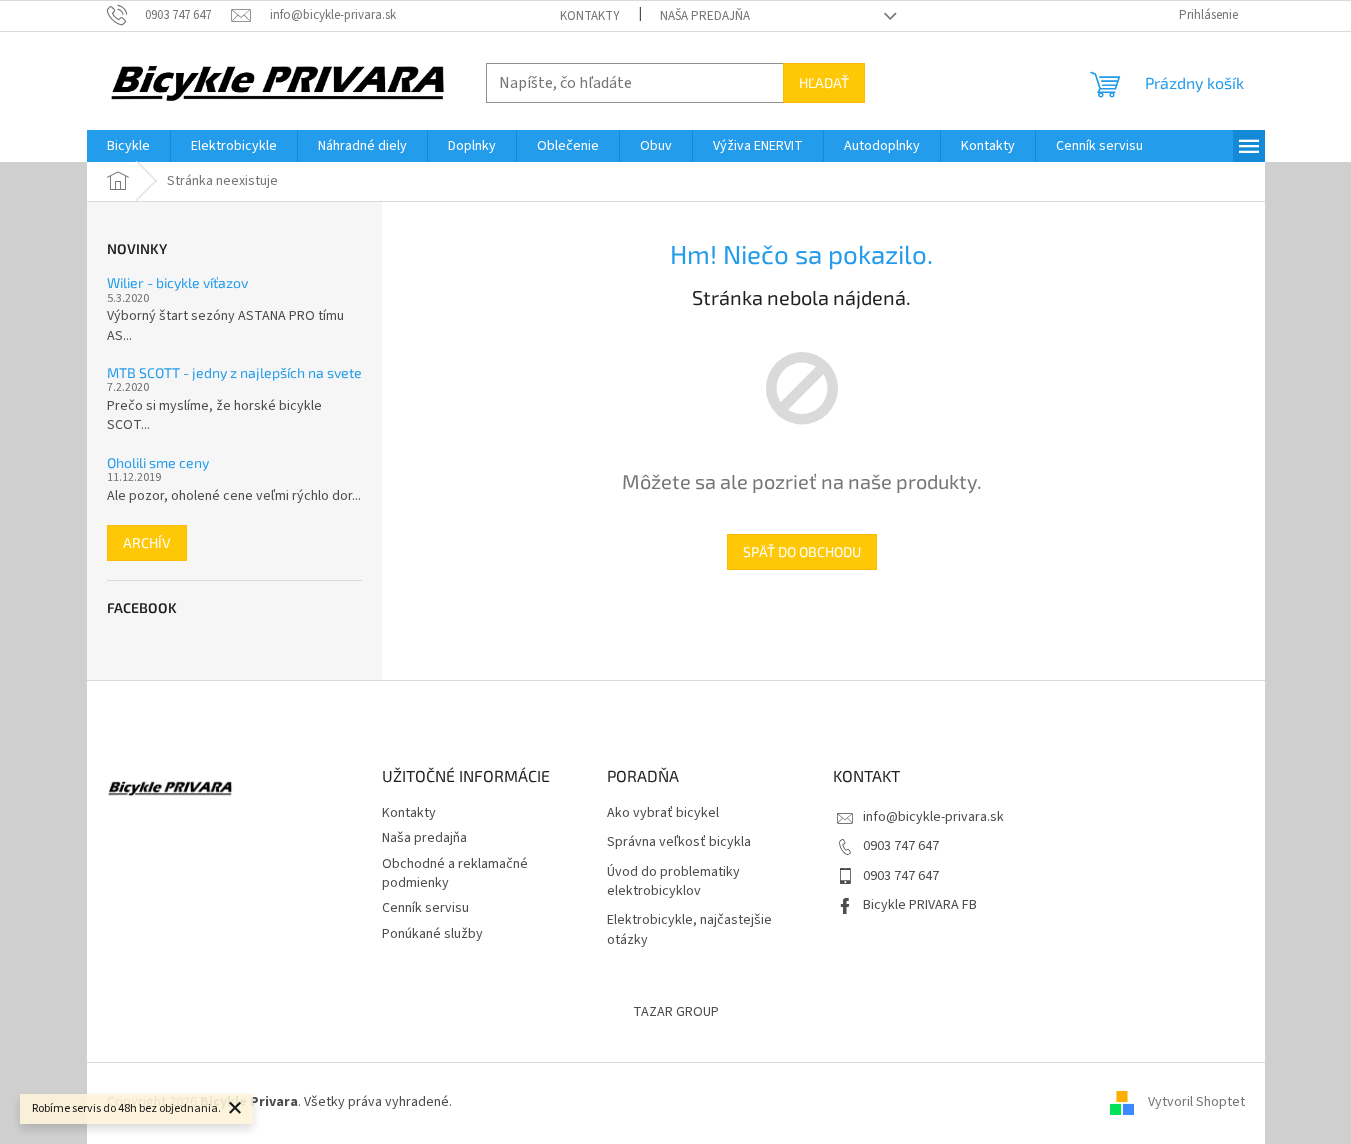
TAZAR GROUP (676, 1012)
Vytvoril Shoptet (1196, 1102)
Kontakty (590, 16)
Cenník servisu (425, 908)
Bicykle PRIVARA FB (920, 905)
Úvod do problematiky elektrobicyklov (673, 882)
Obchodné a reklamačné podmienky (455, 873)
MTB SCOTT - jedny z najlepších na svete (234, 372)
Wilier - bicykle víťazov (177, 282)
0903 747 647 (901, 846)
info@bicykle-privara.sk (933, 817)
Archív (147, 542)
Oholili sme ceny (158, 462)
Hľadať (824, 82)
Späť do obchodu (802, 551)
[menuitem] (128, 146)
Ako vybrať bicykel (663, 813)
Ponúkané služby (432, 934)
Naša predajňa (705, 16)
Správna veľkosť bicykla (679, 842)
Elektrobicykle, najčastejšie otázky (689, 930)
